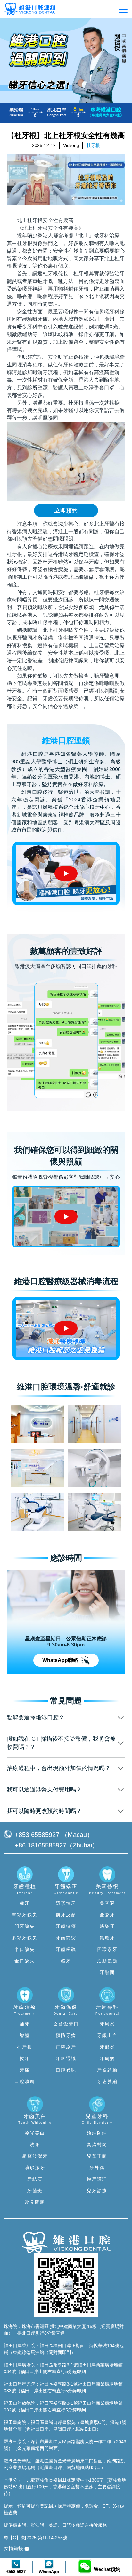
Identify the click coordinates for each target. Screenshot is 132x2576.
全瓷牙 (107, 1915)
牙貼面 (107, 1972)
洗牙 (35, 2145)
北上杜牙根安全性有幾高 (45, 220)
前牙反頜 (66, 1915)
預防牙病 (66, 2035)
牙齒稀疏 (66, 1949)
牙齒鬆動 (107, 2070)
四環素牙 (107, 1949)
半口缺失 (25, 1949)
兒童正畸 (97, 2156)
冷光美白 (35, 2133)
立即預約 (66, 511)
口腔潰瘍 (25, 2081)
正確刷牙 (66, 2047)
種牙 (25, 1903)
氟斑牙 (107, 1938)
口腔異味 (66, 2070)
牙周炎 (107, 2024)
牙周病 (107, 2058)
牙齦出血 (107, 2035)
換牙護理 (97, 2179)
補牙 (25, 2024)
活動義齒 (107, 1961)
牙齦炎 (107, 2047)
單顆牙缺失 (25, 1915)
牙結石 (35, 2179)
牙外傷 (97, 2168)
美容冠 (107, 1903)
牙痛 (25, 2070)
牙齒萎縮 (107, 2081)
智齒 (25, 2035)
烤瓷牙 (107, 1926)
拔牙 (25, 2058)
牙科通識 (66, 2058)
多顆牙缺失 (25, 1938)
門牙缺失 (25, 1926)
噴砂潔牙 (35, 2168)
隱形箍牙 (66, 1903)
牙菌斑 (35, 2191)
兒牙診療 (97, 2191)
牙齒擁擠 (66, 1926)
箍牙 (66, 1961)
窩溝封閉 (97, 2145)
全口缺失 (25, 1961)
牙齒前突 (66, 1938)
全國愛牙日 (66, 2024)
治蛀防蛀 (97, 2133)
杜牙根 (25, 2047)
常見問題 (35, 2202)
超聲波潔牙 (35, 2156)
